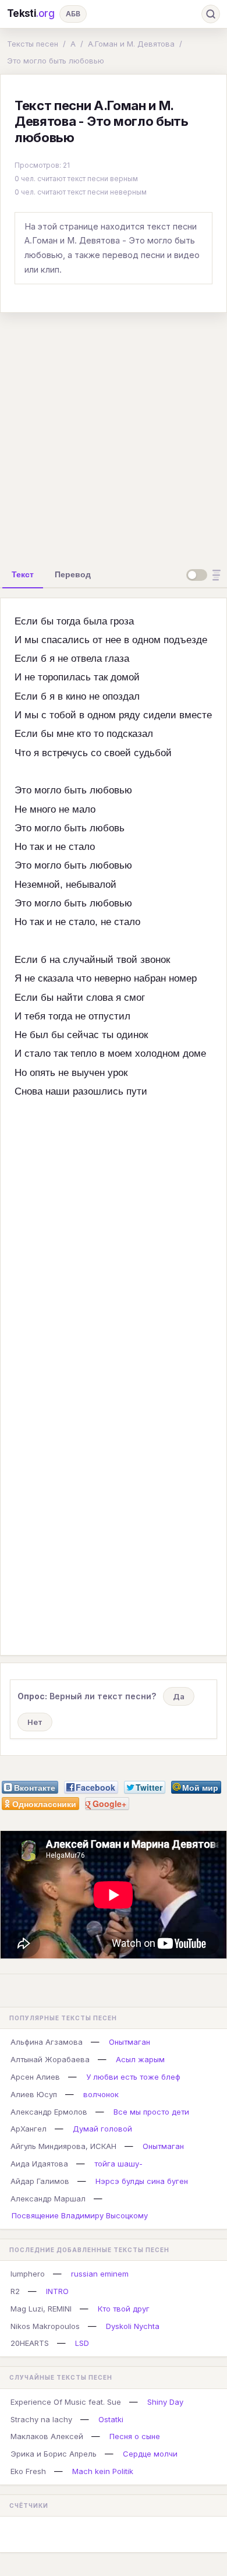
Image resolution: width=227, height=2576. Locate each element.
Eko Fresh (28, 2471)
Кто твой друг (124, 2309)
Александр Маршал (48, 2199)
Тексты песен (33, 44)
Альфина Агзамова (47, 2042)
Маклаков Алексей (47, 2436)
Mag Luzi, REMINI (41, 2309)
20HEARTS (30, 2343)
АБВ (73, 14)
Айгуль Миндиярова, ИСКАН (63, 2146)
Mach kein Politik (103, 2471)
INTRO (57, 2291)
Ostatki (111, 2419)
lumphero (28, 2274)
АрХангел (29, 2129)
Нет (35, 1722)
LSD (82, 2343)
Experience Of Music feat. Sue (66, 2402)
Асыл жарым (140, 2059)
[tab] (23, 574)
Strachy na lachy (41, 2419)
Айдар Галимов (40, 2181)
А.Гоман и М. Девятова (131, 44)
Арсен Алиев (35, 2077)
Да (179, 1696)
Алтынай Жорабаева (50, 2059)
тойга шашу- (118, 2164)
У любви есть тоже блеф (133, 2077)
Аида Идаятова (39, 2164)
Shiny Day (165, 2402)
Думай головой (102, 2129)
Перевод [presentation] (73, 574)
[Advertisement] (114, 436)
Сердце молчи (150, 2454)
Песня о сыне (135, 2436)
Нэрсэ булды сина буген (142, 2181)
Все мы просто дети (151, 2112)
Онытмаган (130, 2042)
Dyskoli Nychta (133, 2326)
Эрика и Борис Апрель (54, 2454)
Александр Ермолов (49, 2112)
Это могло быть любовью (56, 61)
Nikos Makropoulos (45, 2326)
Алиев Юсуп (34, 2094)
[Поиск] (211, 14)
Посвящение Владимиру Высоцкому (80, 2215)
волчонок (101, 2094)
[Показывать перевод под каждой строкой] (205, 575)
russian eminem (100, 2274)
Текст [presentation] (23, 574)
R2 (15, 2291)
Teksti (31, 13)
